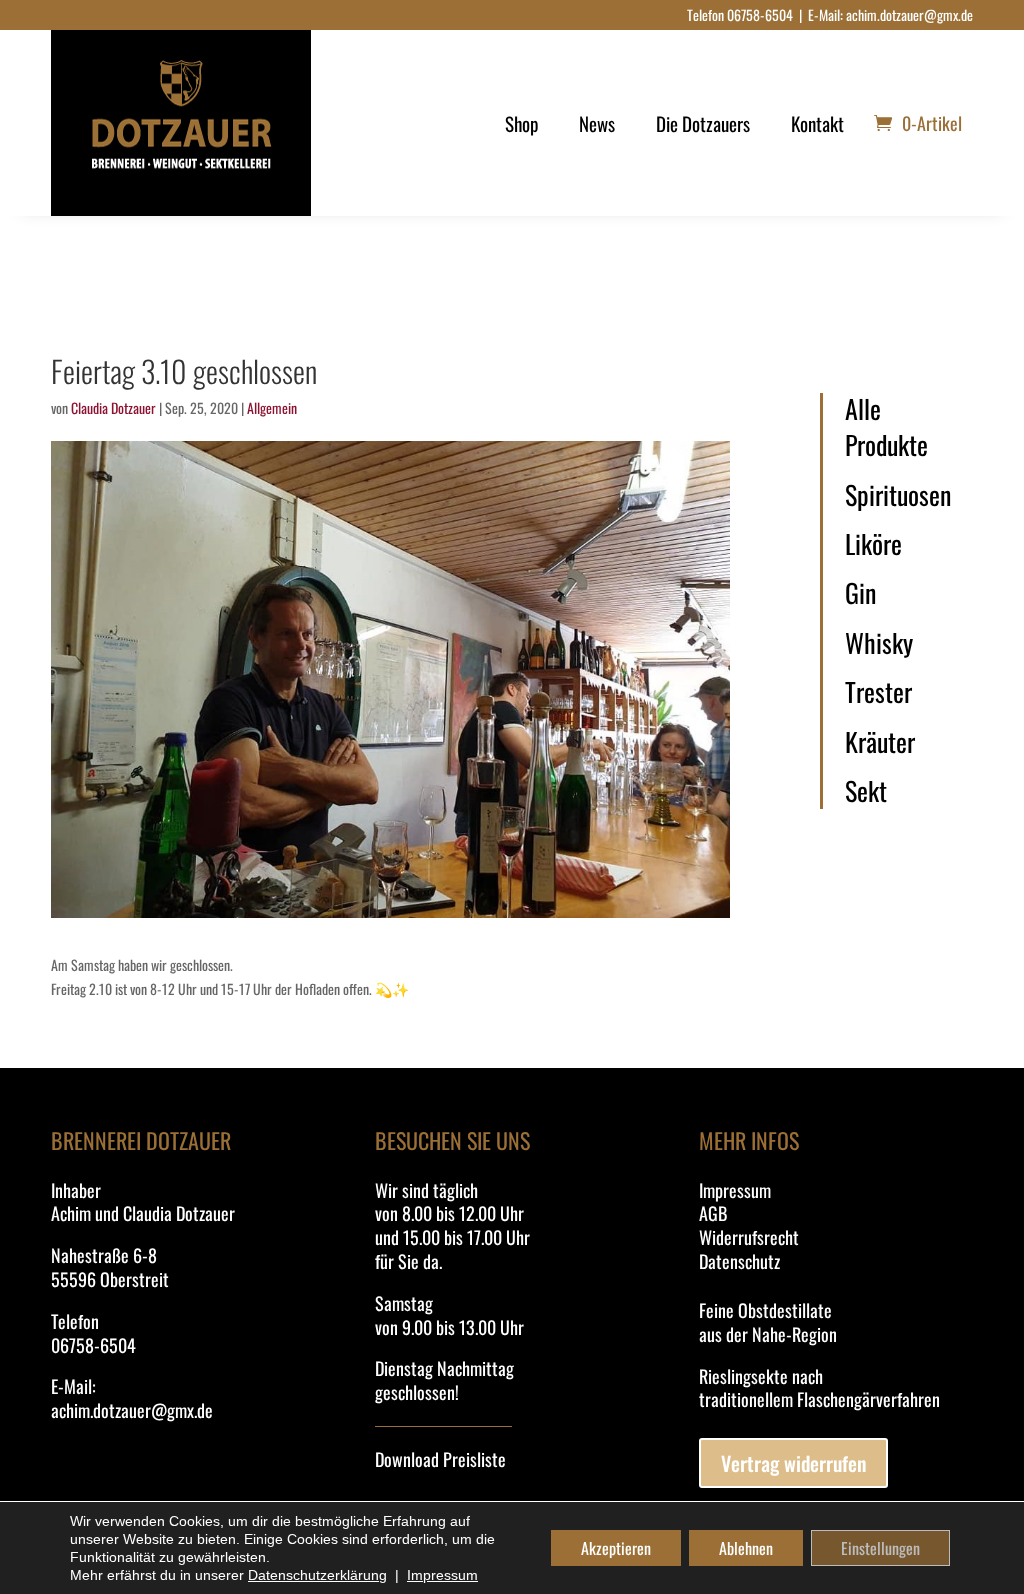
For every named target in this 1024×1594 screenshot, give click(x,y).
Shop (521, 123)
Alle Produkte (886, 427)
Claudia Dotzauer (113, 407)
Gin (860, 593)
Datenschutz (739, 1261)
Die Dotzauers (703, 123)
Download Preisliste (440, 1459)
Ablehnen (746, 1548)
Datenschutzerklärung (317, 1575)
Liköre (873, 544)
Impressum (735, 1190)
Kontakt (817, 123)
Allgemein (272, 407)
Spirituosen (898, 495)
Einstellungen (880, 1548)
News (597, 123)
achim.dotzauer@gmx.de (909, 14)
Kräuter (880, 742)
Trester (878, 692)
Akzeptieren (616, 1548)
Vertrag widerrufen (793, 1463)
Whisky (879, 643)
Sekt (866, 791)
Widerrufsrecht (749, 1237)
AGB (713, 1213)
